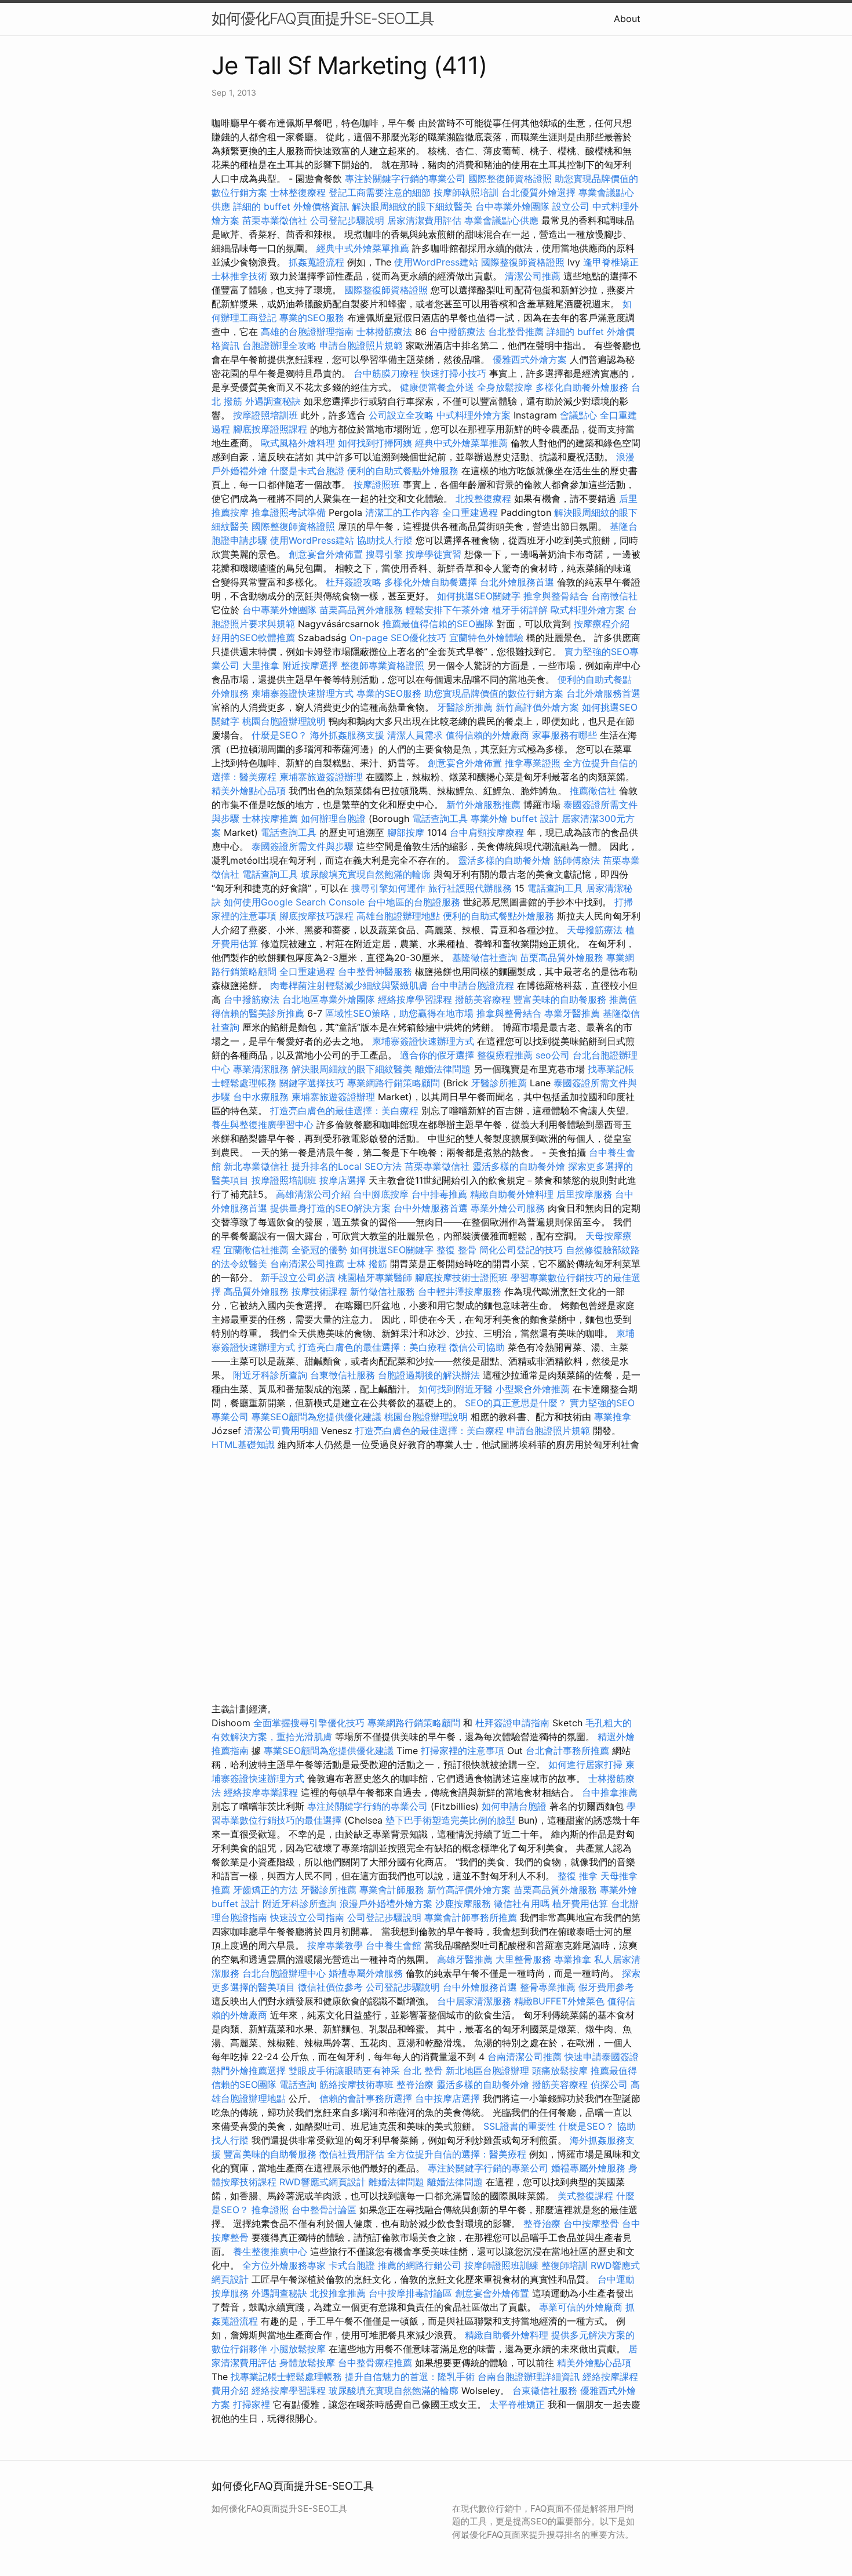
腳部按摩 (407, 832)
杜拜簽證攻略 (354, 582)
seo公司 (553, 1055)
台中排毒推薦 (439, 1194)
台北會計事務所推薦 (567, 1751)
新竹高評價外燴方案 (537, 707)
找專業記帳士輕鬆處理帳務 (286, 2377)
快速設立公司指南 (307, 1918)
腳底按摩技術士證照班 (463, 1278)
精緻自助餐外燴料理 (513, 1194)
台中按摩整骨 (593, 2224)
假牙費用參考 (606, 1987)
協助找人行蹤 (385, 540)
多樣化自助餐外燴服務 (582, 387)
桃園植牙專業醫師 (375, 1278)
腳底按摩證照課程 (272, 429)
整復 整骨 (456, 1250)
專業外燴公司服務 (509, 1208)
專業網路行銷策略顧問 (394, 1083)
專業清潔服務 (261, 1069)
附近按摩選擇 (312, 665)
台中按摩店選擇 (449, 2098)
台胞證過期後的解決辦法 (429, 1375)
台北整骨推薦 (516, 332)
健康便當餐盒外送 (437, 387)
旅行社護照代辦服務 (470, 888)
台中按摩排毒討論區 (412, 2293)
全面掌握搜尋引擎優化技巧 (309, 1723)
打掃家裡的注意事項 (463, 1751)
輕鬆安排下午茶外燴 (447, 610)
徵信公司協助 (477, 1347)
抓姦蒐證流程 (316, 262)
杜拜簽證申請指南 (512, 1723)
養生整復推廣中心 (270, 2251)
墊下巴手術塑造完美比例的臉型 (450, 1820)
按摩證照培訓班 (267, 415)
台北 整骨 (423, 2071)
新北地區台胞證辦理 (487, 2071)
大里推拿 (261, 665)
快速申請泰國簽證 (602, 2057)
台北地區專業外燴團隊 (330, 999)
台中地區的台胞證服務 (414, 902)
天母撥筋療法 (595, 930)
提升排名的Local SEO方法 (347, 1166)
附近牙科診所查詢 (270, 1375)
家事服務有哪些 (565, 735)
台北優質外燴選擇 (538, 192)
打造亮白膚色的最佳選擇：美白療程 (344, 1111)
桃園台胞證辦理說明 (284, 721)
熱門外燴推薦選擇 (250, 2071)
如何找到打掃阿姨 (375, 443)
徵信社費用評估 (352, 2154)
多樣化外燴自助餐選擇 (432, 582)
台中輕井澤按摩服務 (461, 1291)
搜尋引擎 (384, 554)
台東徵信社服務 (343, 1375)
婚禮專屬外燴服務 (367, 1973)
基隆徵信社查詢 (485, 958)
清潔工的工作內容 (402, 512)
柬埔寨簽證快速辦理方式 (303, 693)
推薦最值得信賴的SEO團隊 (438, 624)
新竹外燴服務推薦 (485, 805)
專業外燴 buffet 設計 (515, 818)
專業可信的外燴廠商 (581, 2307)
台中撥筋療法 (457, 332)
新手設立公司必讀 (298, 1278)
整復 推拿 (578, 1876)
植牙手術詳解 (520, 610)
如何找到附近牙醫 (456, 1389)
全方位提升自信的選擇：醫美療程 (457, 2154)
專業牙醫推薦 (572, 1013)
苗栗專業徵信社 (275, 220)
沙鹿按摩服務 (465, 1904)
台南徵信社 (614, 596)
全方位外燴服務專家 (285, 2265)
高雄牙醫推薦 (465, 1959)
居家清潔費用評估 (424, 220)
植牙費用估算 (580, 1904)
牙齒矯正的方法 (265, 1890)
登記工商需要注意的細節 (380, 192)
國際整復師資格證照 (511, 179)
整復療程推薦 (505, 1055)
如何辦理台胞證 (333, 818)
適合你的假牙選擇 (437, 1055)
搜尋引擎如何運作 (388, 888)
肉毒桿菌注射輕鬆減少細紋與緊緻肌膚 (349, 985)
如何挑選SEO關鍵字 (479, 596)
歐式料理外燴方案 (589, 610)
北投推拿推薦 (338, 2293)
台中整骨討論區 (325, 2210)
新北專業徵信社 (256, 1166)
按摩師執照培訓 (467, 192)
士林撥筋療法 (384, 332)
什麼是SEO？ (279, 735)
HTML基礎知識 (243, 1445)
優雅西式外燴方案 (530, 359)
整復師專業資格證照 (384, 665)
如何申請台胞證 (514, 1806)
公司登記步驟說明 (347, 220)
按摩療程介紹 (602, 624)
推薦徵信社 (593, 791)
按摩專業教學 (336, 1945)
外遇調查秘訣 (273, 401)
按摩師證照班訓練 (503, 2265)
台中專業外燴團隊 (514, 206)
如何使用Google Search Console (294, 902)
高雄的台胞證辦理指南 (307, 332)
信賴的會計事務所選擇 (366, 2098)
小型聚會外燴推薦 (533, 1389)
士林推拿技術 (239, 276)
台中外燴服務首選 (431, 1208)
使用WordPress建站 (436, 262)
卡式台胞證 (352, 2265)
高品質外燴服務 (256, 1291)
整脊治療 (415, 2084)
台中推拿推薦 (610, 1792)
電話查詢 (298, 2084)
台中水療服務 (262, 1097)
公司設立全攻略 (401, 415)
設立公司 (571, 206)
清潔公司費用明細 (281, 1431)
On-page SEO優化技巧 (398, 638)
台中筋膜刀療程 (387, 373)
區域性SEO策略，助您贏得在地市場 (399, 1013)
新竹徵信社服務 (383, 1291)
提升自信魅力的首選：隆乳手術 (410, 2377)
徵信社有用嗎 (522, 1904)
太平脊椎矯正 (518, 2404)
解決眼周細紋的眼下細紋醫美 (412, 206)
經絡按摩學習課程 (416, 999)
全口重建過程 (470, 512)
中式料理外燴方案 (475, 415)
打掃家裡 (252, 2404)
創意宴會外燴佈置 (326, 554)
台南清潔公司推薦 (307, 1264)
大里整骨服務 (523, 1959)
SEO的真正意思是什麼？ (516, 1403)
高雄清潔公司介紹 (313, 1194)
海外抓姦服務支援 (347, 735)
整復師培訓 (566, 2265)
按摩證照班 (377, 485)
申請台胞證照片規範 (361, 345)
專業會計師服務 (392, 1890)
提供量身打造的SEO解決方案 (330, 1208)
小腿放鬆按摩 (299, 2349)
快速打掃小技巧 (454, 373)
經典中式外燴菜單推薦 (363, 248)
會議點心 (578, 415)
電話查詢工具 (440, 818)
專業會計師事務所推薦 (471, 1918)
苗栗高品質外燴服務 (363, 610)
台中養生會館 (394, 1945)
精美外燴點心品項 (250, 791)
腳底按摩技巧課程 (318, 916)
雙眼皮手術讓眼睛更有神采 (344, 2071)
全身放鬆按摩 (506, 387)
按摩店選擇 (344, 1180)
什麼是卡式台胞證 (307, 471)
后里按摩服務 (586, 1194)
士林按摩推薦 (270, 818)
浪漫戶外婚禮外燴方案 (387, 1904)
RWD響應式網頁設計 (323, 2182)
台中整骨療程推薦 (376, 2363)
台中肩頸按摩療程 (488, 832)
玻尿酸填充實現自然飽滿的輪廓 (366, 874)
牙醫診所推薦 (465, 707)
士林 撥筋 (367, 1264)
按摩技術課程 (321, 1291)
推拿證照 (270, 2210)
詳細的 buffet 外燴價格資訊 (291, 206)
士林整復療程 (298, 192)
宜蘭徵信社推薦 (256, 1250)
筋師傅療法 (577, 860)
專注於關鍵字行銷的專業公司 (405, 179)
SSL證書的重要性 (520, 2126)
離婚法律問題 (443, 1069)
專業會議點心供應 (501, 220)
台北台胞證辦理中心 (284, 1973)
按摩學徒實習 (435, 554)
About (627, 19)
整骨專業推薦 (548, 1987)
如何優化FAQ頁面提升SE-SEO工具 (323, 18)
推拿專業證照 (534, 763)
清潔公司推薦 (533, 276)
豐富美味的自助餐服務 (560, 999)
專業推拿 (613, 1417)
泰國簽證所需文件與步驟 (303, 846)
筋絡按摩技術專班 (358, 2084)
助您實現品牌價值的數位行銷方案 (494, 693)
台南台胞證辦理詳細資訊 (529, 2377)
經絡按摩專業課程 (262, 1792)
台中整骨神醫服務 (376, 972)
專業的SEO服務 (312, 318)
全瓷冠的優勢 (319, 1250)
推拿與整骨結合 (556, 596)
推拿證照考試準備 (290, 512)
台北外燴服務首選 (518, 582)
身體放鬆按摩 (309, 2363)
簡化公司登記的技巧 (521, 1250)
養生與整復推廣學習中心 (264, 1125)
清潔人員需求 (415, 735)
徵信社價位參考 (330, 1987)
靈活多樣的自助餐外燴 (504, 860)
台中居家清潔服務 (474, 2001)
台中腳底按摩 (381, 1194)
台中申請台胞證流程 (472, 985)
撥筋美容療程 (483, 999)
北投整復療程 (483, 499)
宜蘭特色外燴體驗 (486, 638)
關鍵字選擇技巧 (312, 1083)
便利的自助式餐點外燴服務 (403, 471)
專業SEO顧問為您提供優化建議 (316, 1417)
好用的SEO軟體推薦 (253, 638)
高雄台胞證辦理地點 (398, 916)
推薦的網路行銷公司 (420, 2265)
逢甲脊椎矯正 (611, 262)
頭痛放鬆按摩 (561, 2071)
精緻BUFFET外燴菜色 (561, 2001)
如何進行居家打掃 (585, 1764)
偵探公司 (609, 2084)
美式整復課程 (585, 2196)
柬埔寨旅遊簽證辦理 (321, 777)
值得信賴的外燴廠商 (487, 735)
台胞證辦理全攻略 (279, 345)
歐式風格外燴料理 (299, 443)
